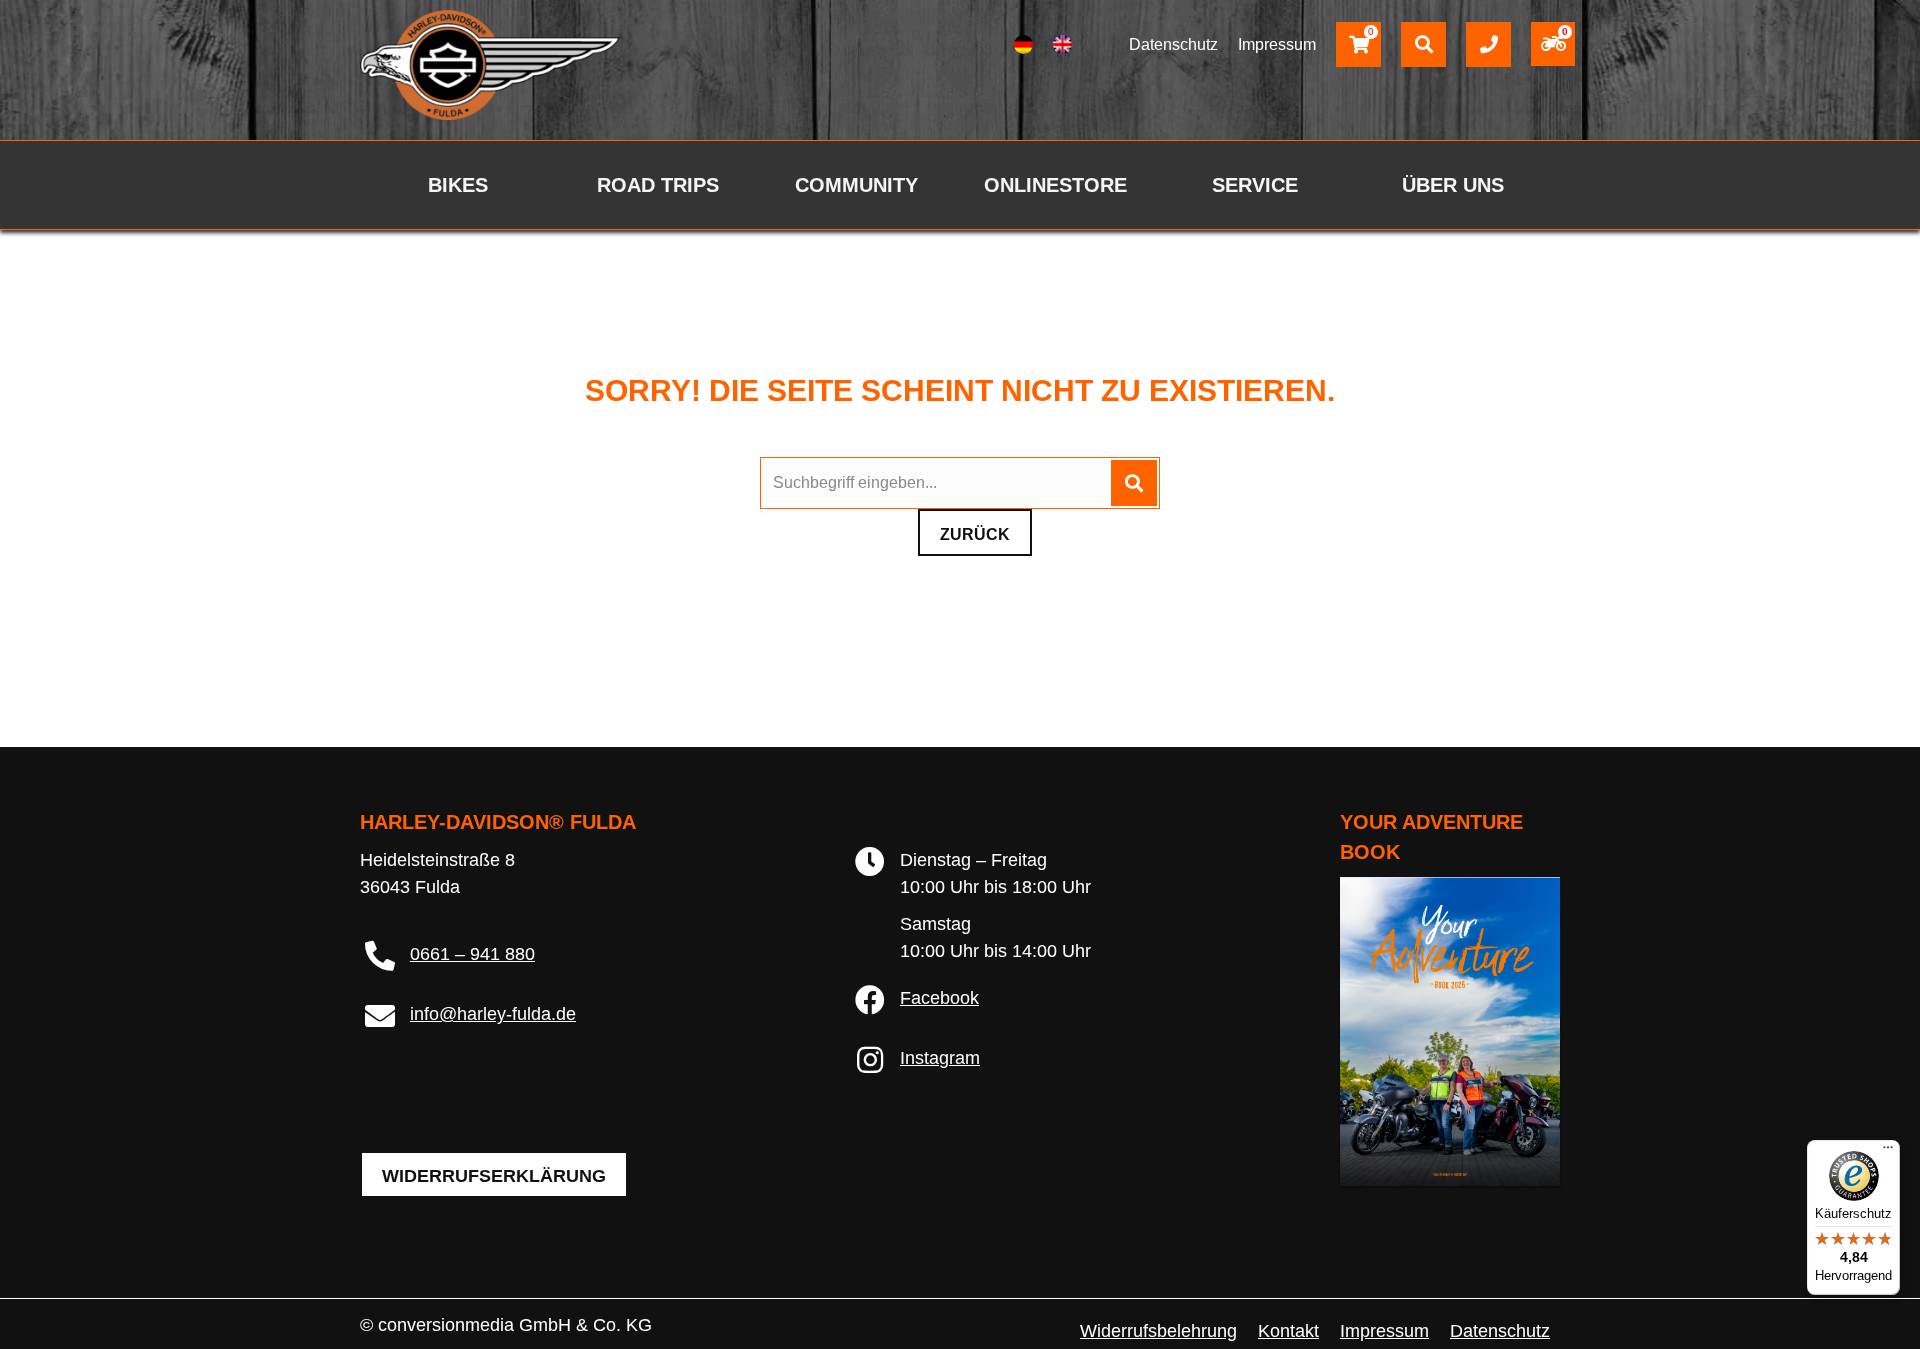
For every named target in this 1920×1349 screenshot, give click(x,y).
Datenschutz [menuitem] (1500, 1331)
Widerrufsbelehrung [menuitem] (1158, 1331)
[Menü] (1888, 1152)
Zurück (975, 534)
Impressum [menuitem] (1384, 1331)
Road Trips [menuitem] (658, 185)
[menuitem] (1023, 45)
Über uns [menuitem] (1453, 185)
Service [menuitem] (1255, 185)
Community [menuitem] (856, 185)
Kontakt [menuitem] (1288, 1331)
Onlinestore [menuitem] (1055, 185)
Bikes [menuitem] (458, 185)
